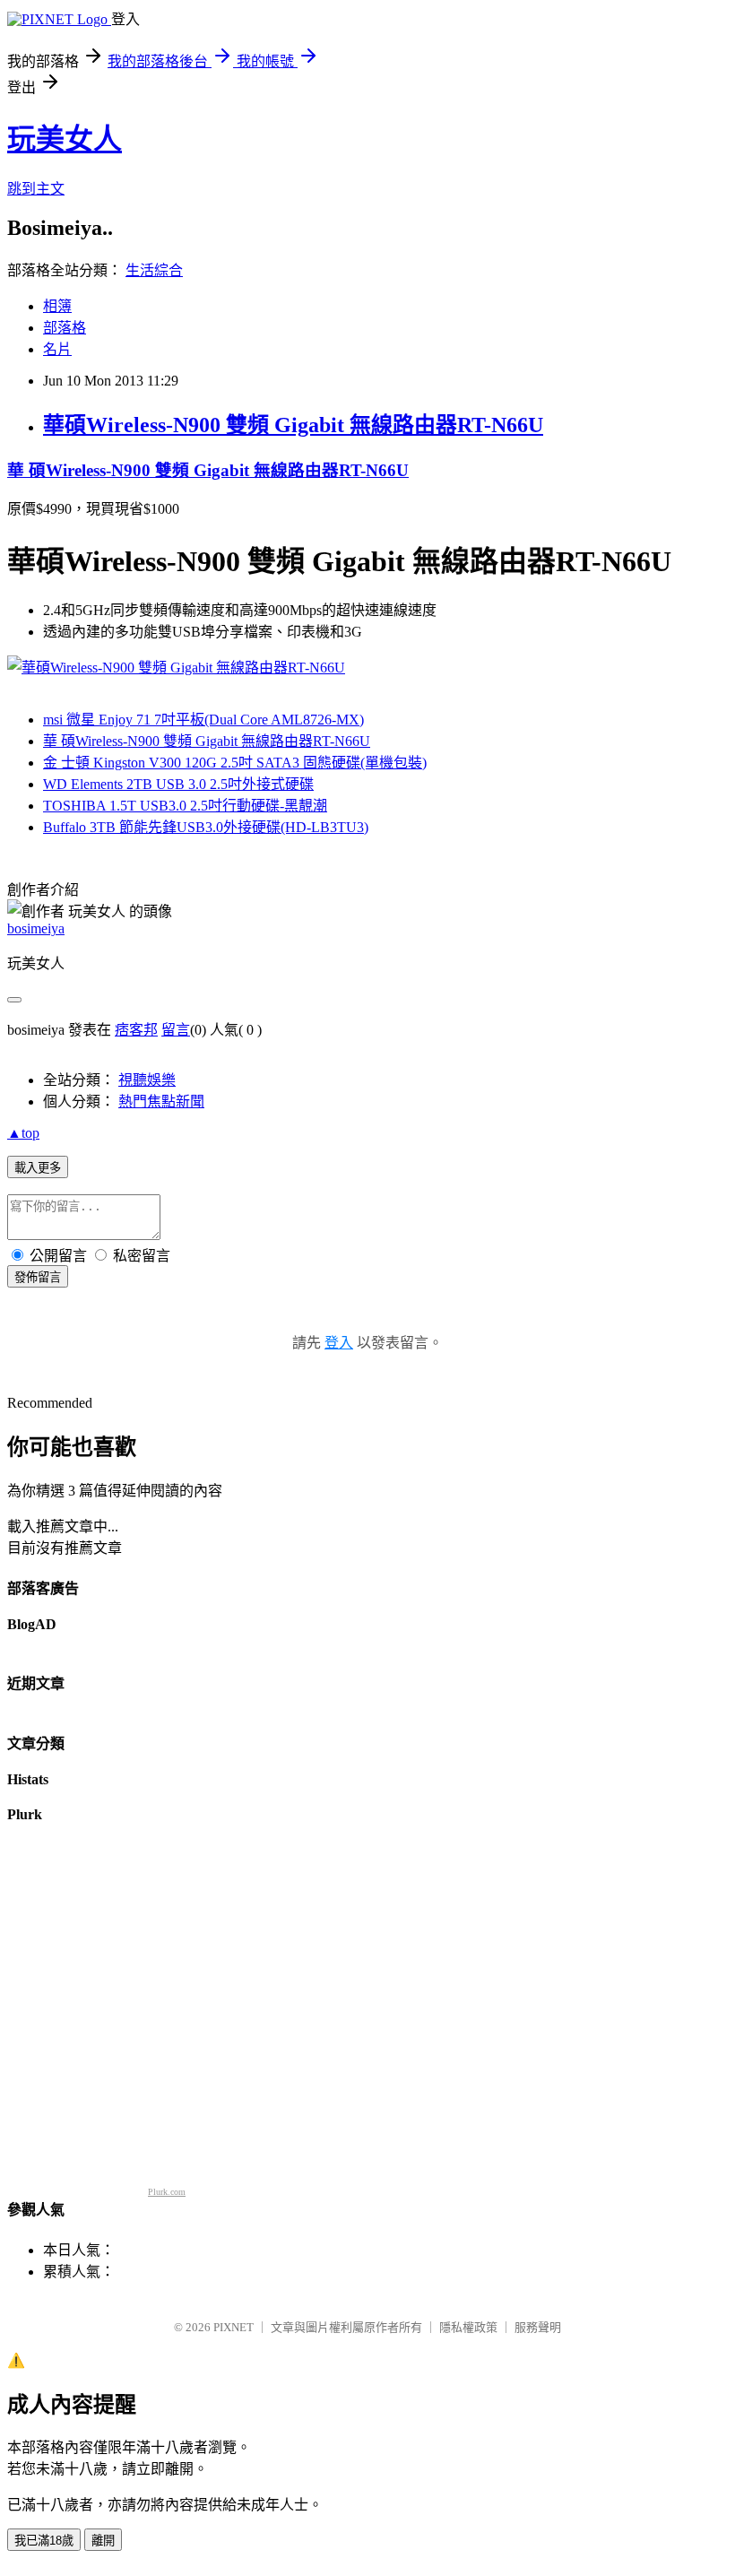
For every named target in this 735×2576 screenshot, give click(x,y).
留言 (176, 1030)
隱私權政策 (468, 2327)
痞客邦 (136, 1030)
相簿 (57, 306)
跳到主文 (36, 189)
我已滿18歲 (44, 2541)
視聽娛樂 (147, 1080)
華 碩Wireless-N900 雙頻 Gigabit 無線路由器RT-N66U (208, 470)
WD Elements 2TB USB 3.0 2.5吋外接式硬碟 (178, 784)
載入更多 (38, 1168)
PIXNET (233, 2327)
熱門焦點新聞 (161, 1102)
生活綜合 (154, 270)
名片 (57, 349)
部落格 (65, 328)
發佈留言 (38, 1277)
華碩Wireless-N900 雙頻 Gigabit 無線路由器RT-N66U (293, 425)
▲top (23, 1133)
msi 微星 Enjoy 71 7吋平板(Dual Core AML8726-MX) (203, 720)
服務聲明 (538, 2327)
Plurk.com (167, 2192)
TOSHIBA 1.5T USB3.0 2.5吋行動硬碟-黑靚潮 (185, 806)
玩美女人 (65, 139)
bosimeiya (36, 928)
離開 (103, 2541)
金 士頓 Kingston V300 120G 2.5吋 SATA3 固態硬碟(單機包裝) (235, 763)
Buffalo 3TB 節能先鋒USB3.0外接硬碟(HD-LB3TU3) (206, 827)
